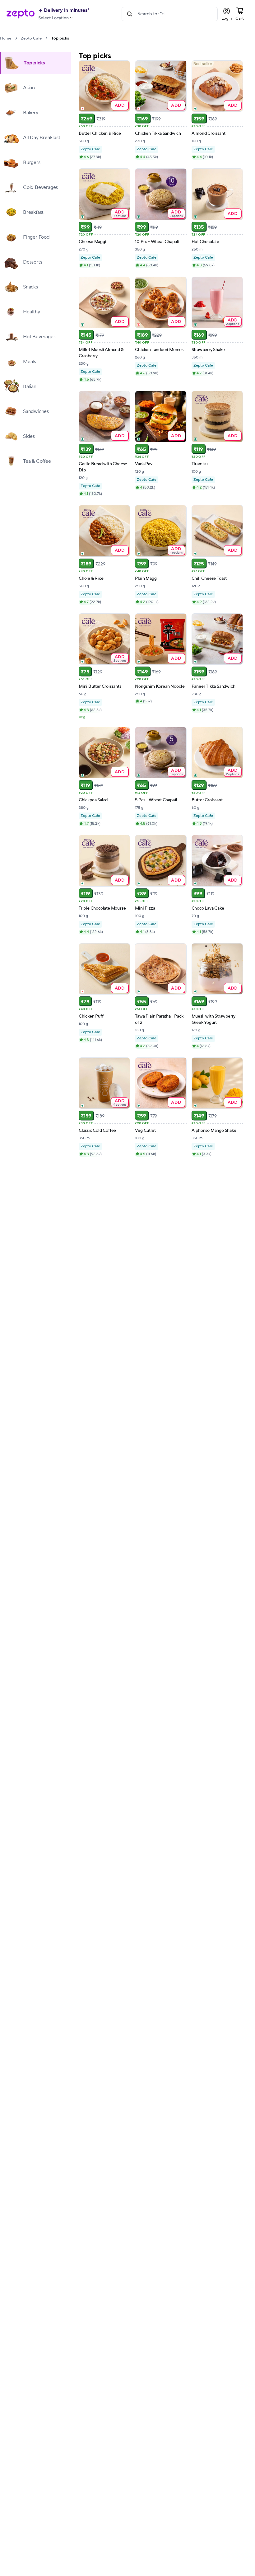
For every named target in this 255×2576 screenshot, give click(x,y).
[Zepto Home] (21, 14)
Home (6, 38)
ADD (120, 105)
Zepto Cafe (31, 38)
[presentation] (16, 38)
